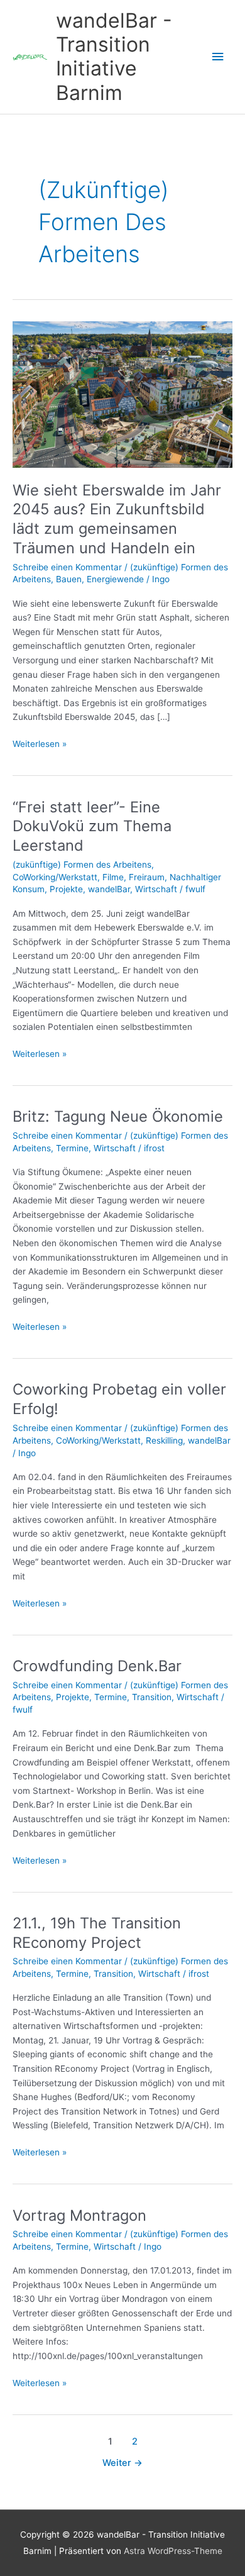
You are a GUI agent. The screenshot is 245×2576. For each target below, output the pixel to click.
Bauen (69, 579)
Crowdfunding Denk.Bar (97, 1666)
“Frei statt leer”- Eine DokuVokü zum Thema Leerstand (92, 826)
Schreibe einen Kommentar (67, 567)
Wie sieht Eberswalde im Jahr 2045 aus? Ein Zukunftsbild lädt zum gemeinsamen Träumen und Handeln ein (117, 519)
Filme (113, 877)
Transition (152, 1697)
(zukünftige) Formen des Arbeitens (82, 865)
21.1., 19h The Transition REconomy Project (97, 1933)
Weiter (122, 2463)
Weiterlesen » (40, 745)
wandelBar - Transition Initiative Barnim (114, 57)
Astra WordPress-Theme (173, 2551)
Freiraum (147, 877)
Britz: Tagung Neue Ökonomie (118, 1116)
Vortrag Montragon (79, 2215)
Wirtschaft (156, 889)
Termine (72, 1148)
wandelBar (109, 889)
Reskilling (164, 1440)
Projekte (66, 889)
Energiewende (115, 579)
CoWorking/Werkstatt (55, 877)
